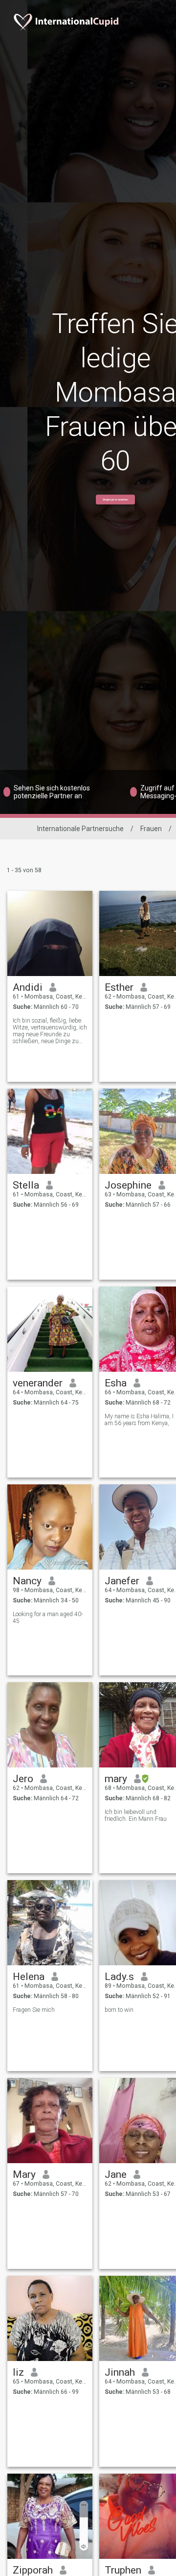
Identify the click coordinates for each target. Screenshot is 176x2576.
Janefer (122, 1581)
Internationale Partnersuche (80, 829)
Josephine (128, 1185)
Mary (24, 2174)
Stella (26, 1185)
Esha (116, 1383)
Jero (23, 1779)
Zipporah (33, 2570)
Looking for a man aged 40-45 (48, 1618)
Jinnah (120, 2372)
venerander (38, 1383)
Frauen (151, 829)
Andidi (28, 987)
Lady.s (119, 1977)
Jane (116, 2174)
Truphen (123, 2570)
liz (18, 2372)
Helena (29, 1977)
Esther (119, 987)
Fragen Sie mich (34, 2010)
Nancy (27, 1581)
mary (116, 1779)
